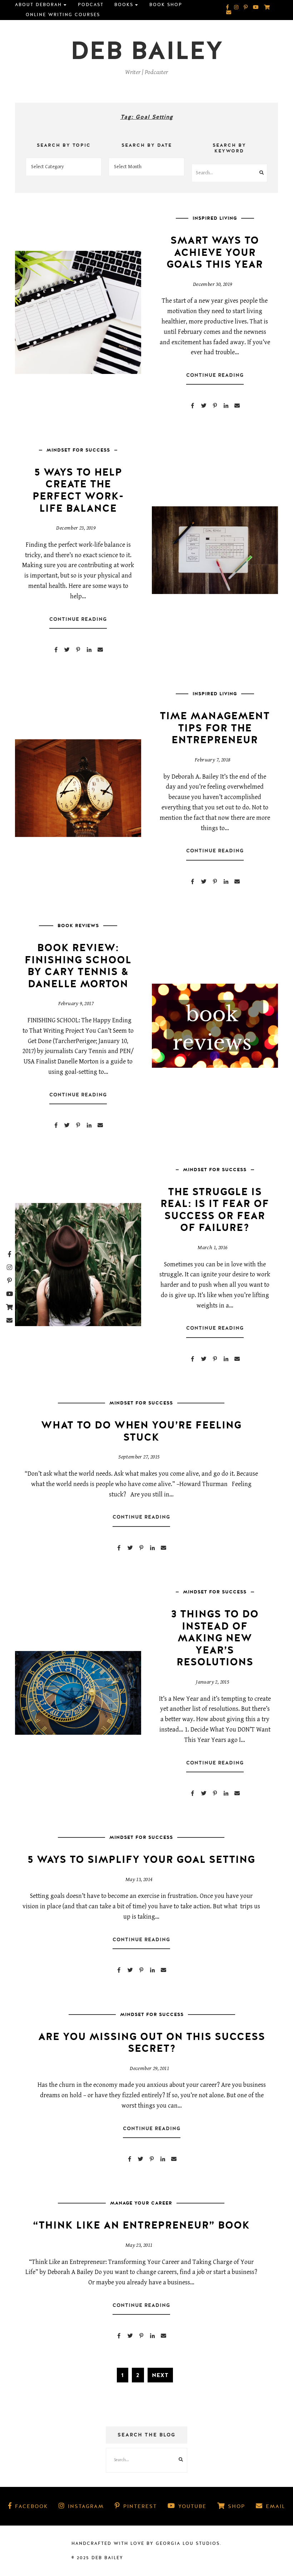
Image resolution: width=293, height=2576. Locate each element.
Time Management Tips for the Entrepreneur (215, 728)
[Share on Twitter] (204, 406)
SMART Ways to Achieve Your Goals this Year (215, 252)
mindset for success (78, 450)
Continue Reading (215, 375)
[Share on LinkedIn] (226, 406)
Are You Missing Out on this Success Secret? (152, 2043)
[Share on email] (237, 406)
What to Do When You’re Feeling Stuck (141, 1431)
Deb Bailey (147, 51)
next (160, 2375)
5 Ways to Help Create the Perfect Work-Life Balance (78, 490)
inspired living (215, 218)
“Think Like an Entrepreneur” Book (141, 2225)
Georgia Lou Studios (188, 2543)
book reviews (78, 926)
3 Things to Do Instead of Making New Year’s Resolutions (215, 1638)
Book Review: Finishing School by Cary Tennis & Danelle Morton (78, 966)
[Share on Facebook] (193, 406)
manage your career (141, 2203)
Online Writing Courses (63, 15)
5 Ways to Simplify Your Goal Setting (141, 1860)
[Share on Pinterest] (215, 406)
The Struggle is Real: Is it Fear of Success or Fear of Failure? (215, 1210)
